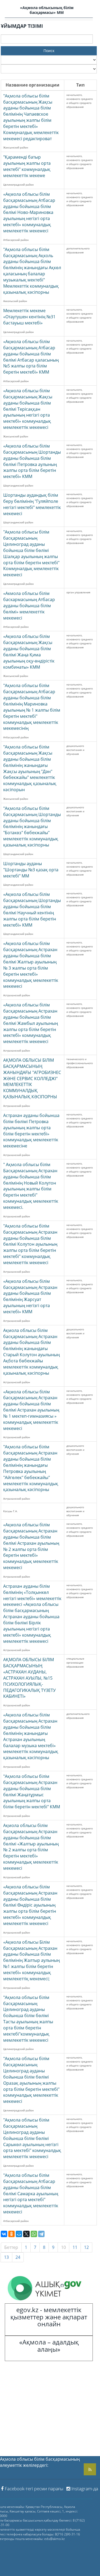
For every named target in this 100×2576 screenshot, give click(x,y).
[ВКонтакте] (4, 2234)
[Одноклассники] (11, 2234)
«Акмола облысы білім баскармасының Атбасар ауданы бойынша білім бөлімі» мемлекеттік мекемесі (29, 605)
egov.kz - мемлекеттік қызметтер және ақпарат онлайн (49, 2317)
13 (6, 2257)
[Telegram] (41, 2234)
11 (75, 2247)
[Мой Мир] (19, 2234)
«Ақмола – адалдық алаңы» (49, 2345)
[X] (26, 2234)
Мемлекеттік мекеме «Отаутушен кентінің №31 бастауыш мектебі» (29, 317)
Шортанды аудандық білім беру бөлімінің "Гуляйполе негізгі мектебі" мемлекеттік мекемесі (32, 504)
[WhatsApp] (34, 2234)
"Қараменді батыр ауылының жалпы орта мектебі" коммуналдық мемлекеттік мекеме (27, 166)
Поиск (49, 51)
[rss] (90, 2469)
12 (86, 2247)
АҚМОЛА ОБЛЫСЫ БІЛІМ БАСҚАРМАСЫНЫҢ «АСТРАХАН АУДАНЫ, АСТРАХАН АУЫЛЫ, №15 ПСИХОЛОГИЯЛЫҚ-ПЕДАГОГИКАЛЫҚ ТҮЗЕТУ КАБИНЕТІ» (29, 1678)
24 (18, 2257)
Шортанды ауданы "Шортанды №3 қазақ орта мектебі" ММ (31, 870)
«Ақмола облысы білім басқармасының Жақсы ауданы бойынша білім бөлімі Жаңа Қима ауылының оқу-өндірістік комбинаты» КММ (29, 652)
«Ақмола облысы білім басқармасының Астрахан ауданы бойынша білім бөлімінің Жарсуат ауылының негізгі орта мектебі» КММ (30, 1296)
